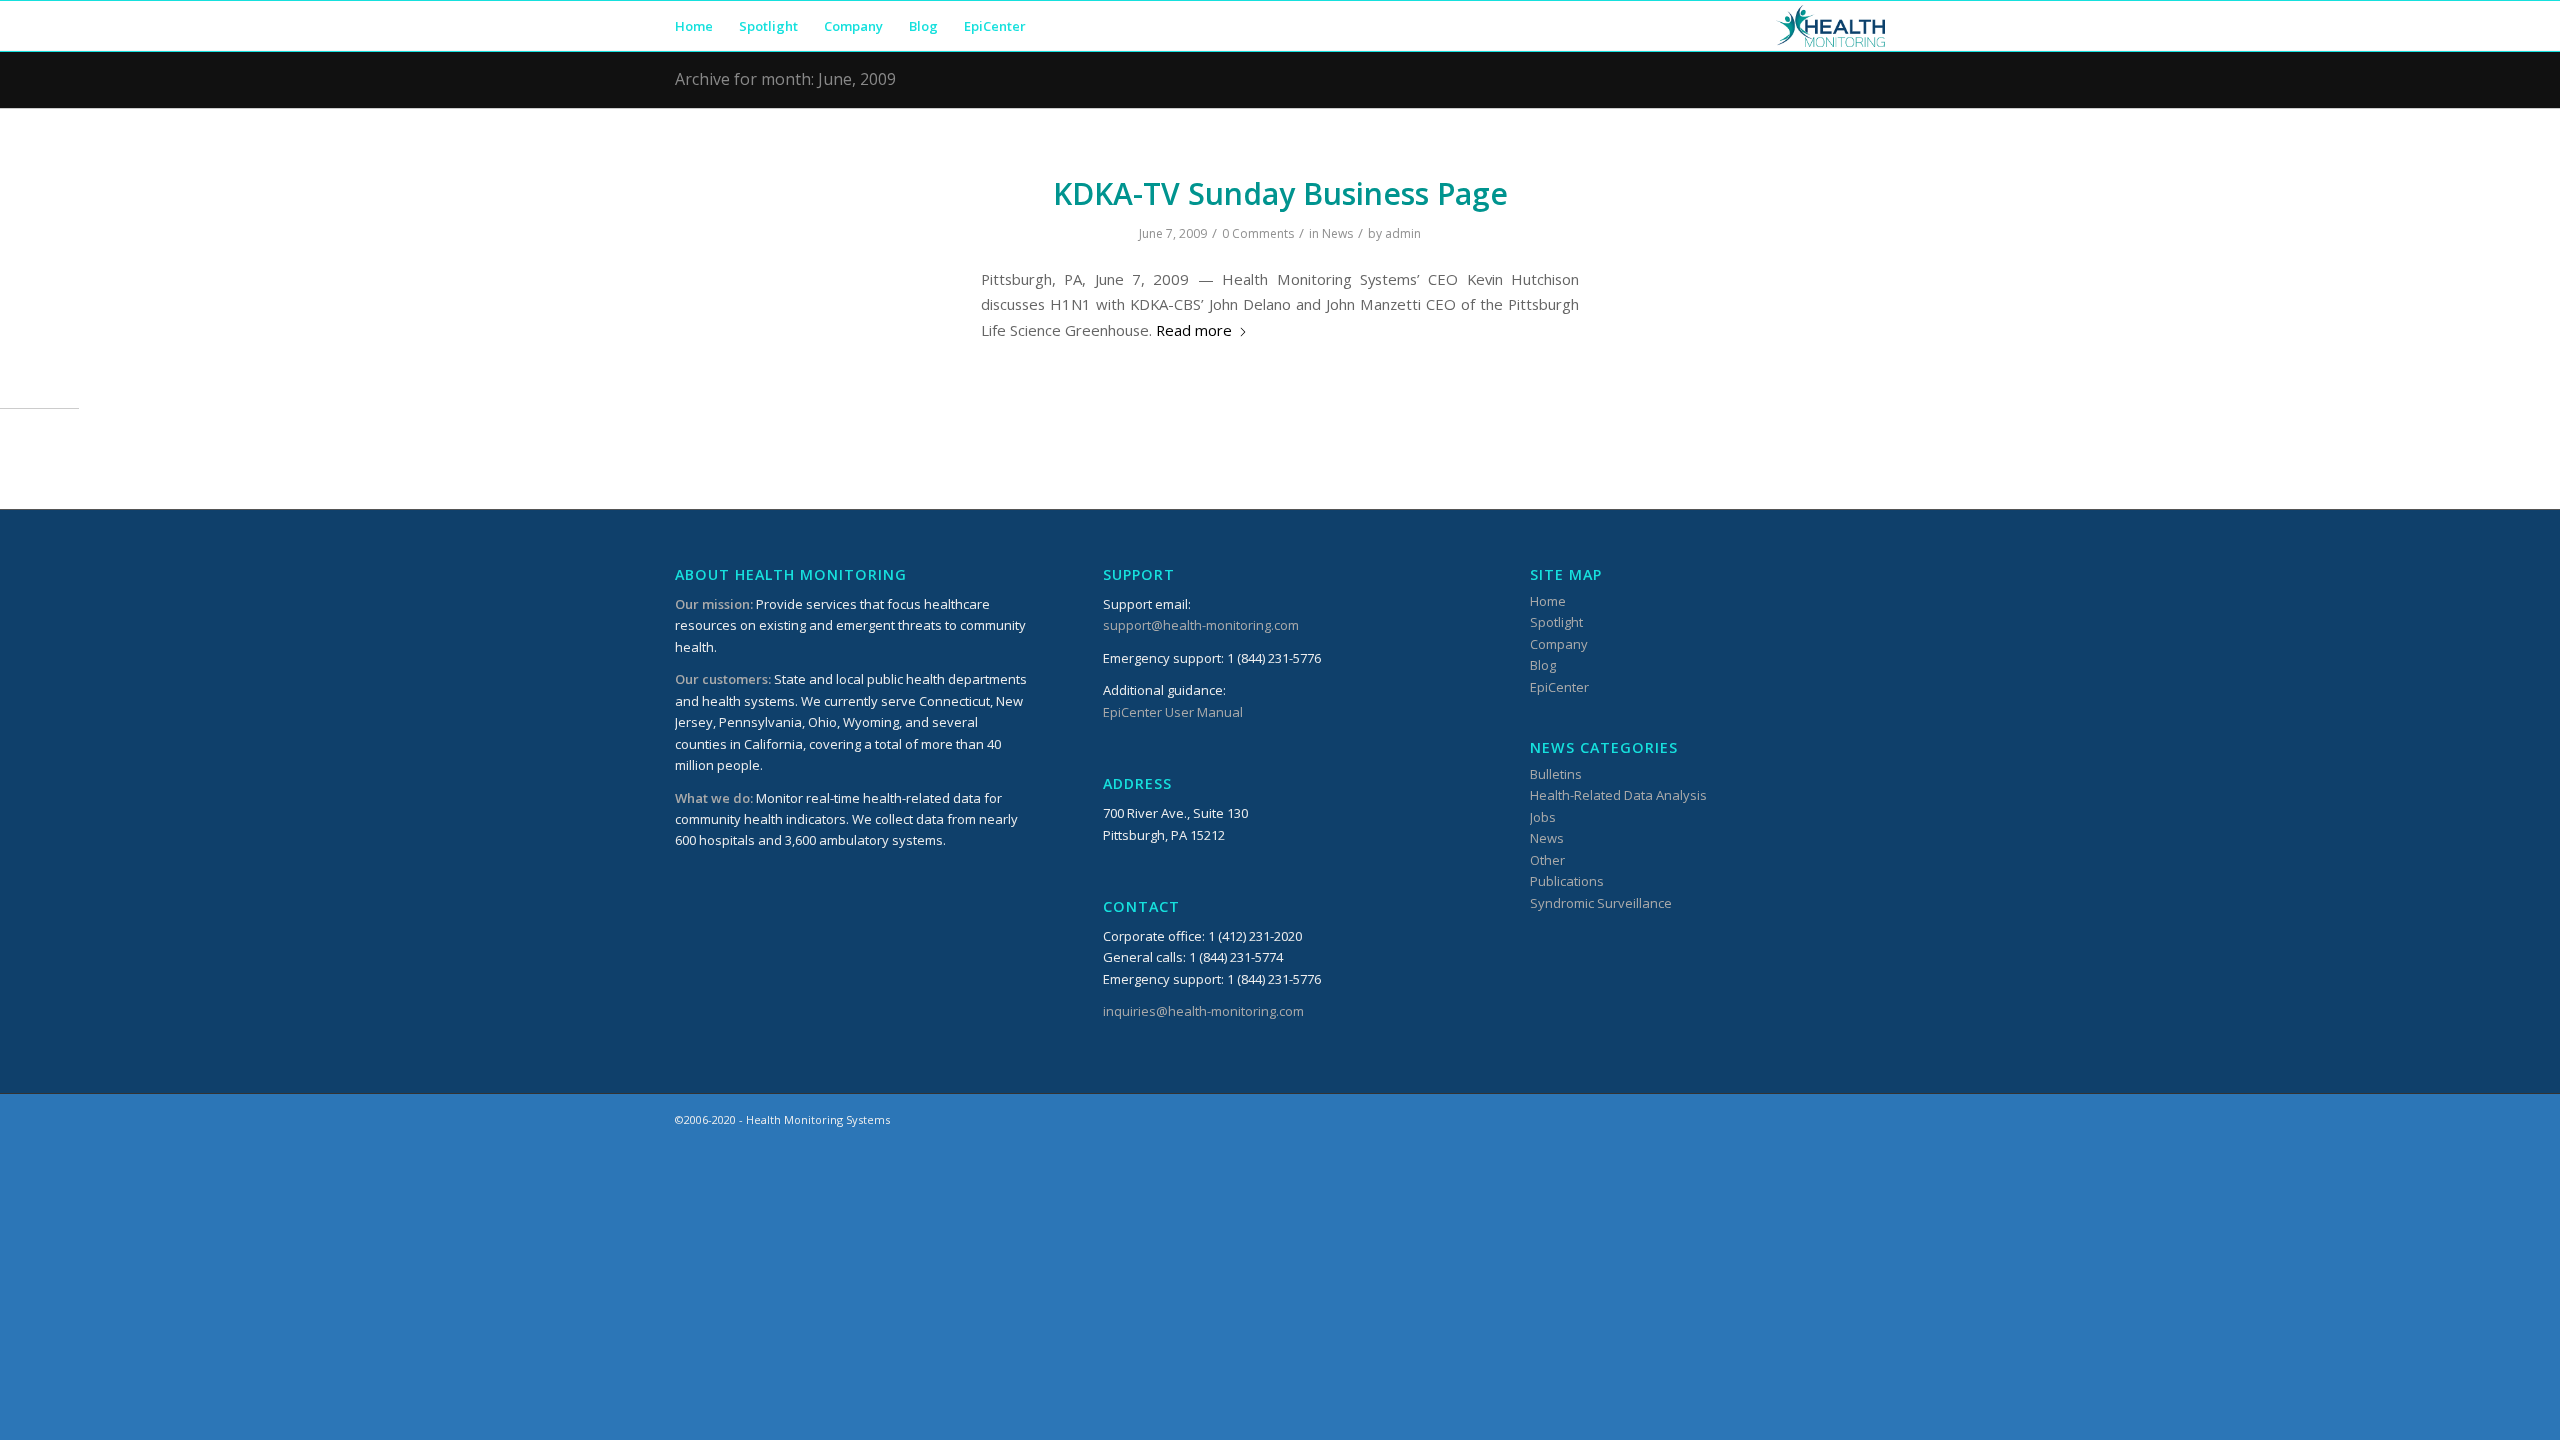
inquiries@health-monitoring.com (1203, 1011)
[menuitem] (694, 26)
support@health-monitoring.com (1201, 625)
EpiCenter (1559, 687)
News (1337, 233)
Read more (1194, 330)
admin (1403, 233)
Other (1547, 860)
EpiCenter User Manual (1173, 712)
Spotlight (1556, 622)
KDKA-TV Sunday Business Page (1280, 193)
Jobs (1543, 817)
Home (1548, 601)
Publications (1567, 881)
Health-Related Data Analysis (1618, 795)
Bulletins (1556, 774)
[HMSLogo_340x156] (1830, 26)
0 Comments (1258, 233)
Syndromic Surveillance (1601, 903)
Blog (1543, 665)
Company (1559, 644)
